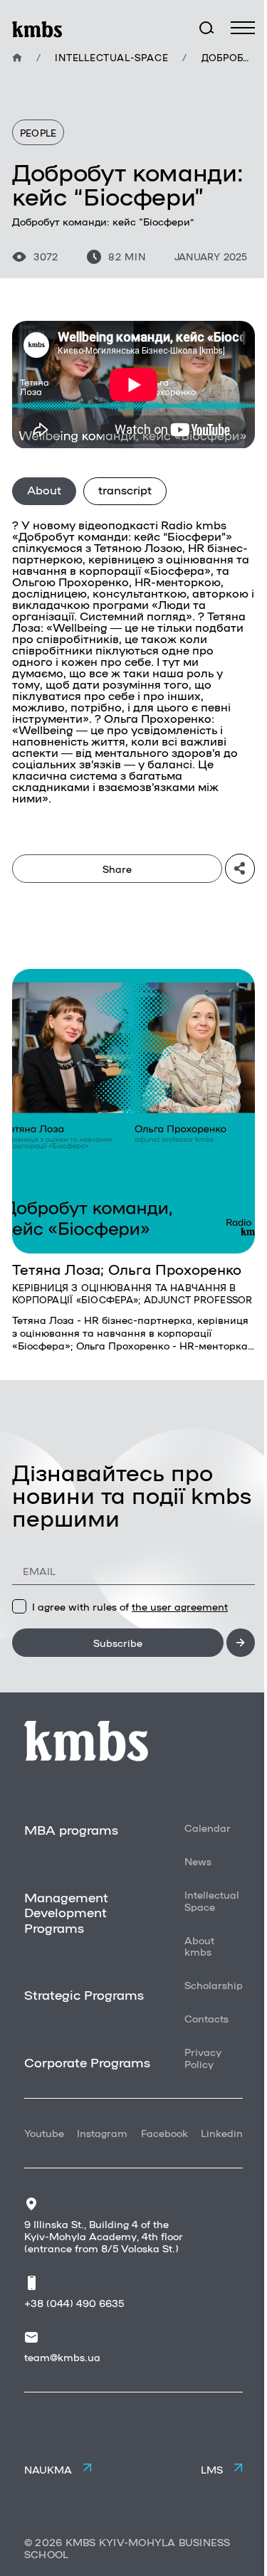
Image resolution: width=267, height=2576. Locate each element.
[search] (206, 28)
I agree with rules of (130, 1606)
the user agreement (180, 1606)
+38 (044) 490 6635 (74, 2303)
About (44, 490)
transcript (125, 490)
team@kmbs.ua (62, 2357)
